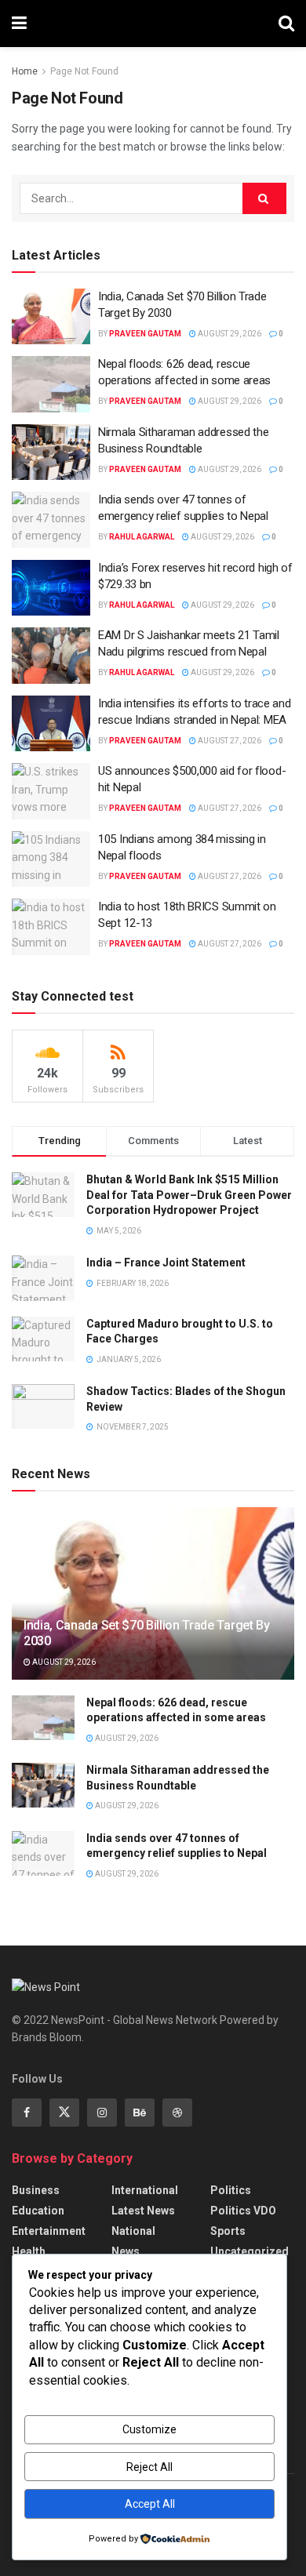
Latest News (143, 2211)
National (133, 2231)
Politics (231, 2190)
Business (36, 2190)
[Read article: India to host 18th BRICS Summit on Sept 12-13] (51, 927)
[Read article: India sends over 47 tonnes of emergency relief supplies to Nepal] (51, 520)
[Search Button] (286, 24)
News (126, 2251)
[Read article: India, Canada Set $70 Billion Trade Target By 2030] (51, 317)
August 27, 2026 (229, 741)
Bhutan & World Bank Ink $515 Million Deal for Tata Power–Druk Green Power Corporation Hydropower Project (189, 1195)
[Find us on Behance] (140, 2113)
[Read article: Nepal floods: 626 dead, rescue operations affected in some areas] (51, 384)
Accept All (150, 2504)
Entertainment (49, 2231)
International (145, 2190)
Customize (149, 2429)
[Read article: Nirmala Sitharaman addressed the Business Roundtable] (51, 452)
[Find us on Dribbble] (177, 2113)
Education (38, 2211)
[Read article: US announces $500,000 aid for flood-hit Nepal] (51, 791)
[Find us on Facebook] (27, 2113)
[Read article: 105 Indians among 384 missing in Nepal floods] (51, 859)
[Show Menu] (19, 24)
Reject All (149, 2467)
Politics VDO (243, 2211)
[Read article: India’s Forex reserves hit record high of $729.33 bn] (51, 588)
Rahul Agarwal (142, 537)
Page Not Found (84, 71)
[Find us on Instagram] (102, 2113)
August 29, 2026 (229, 334)
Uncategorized (250, 2251)
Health (29, 2251)
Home (25, 71)
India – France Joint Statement (166, 1263)
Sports (228, 2231)
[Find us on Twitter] (64, 2113)
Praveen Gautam (145, 334)
